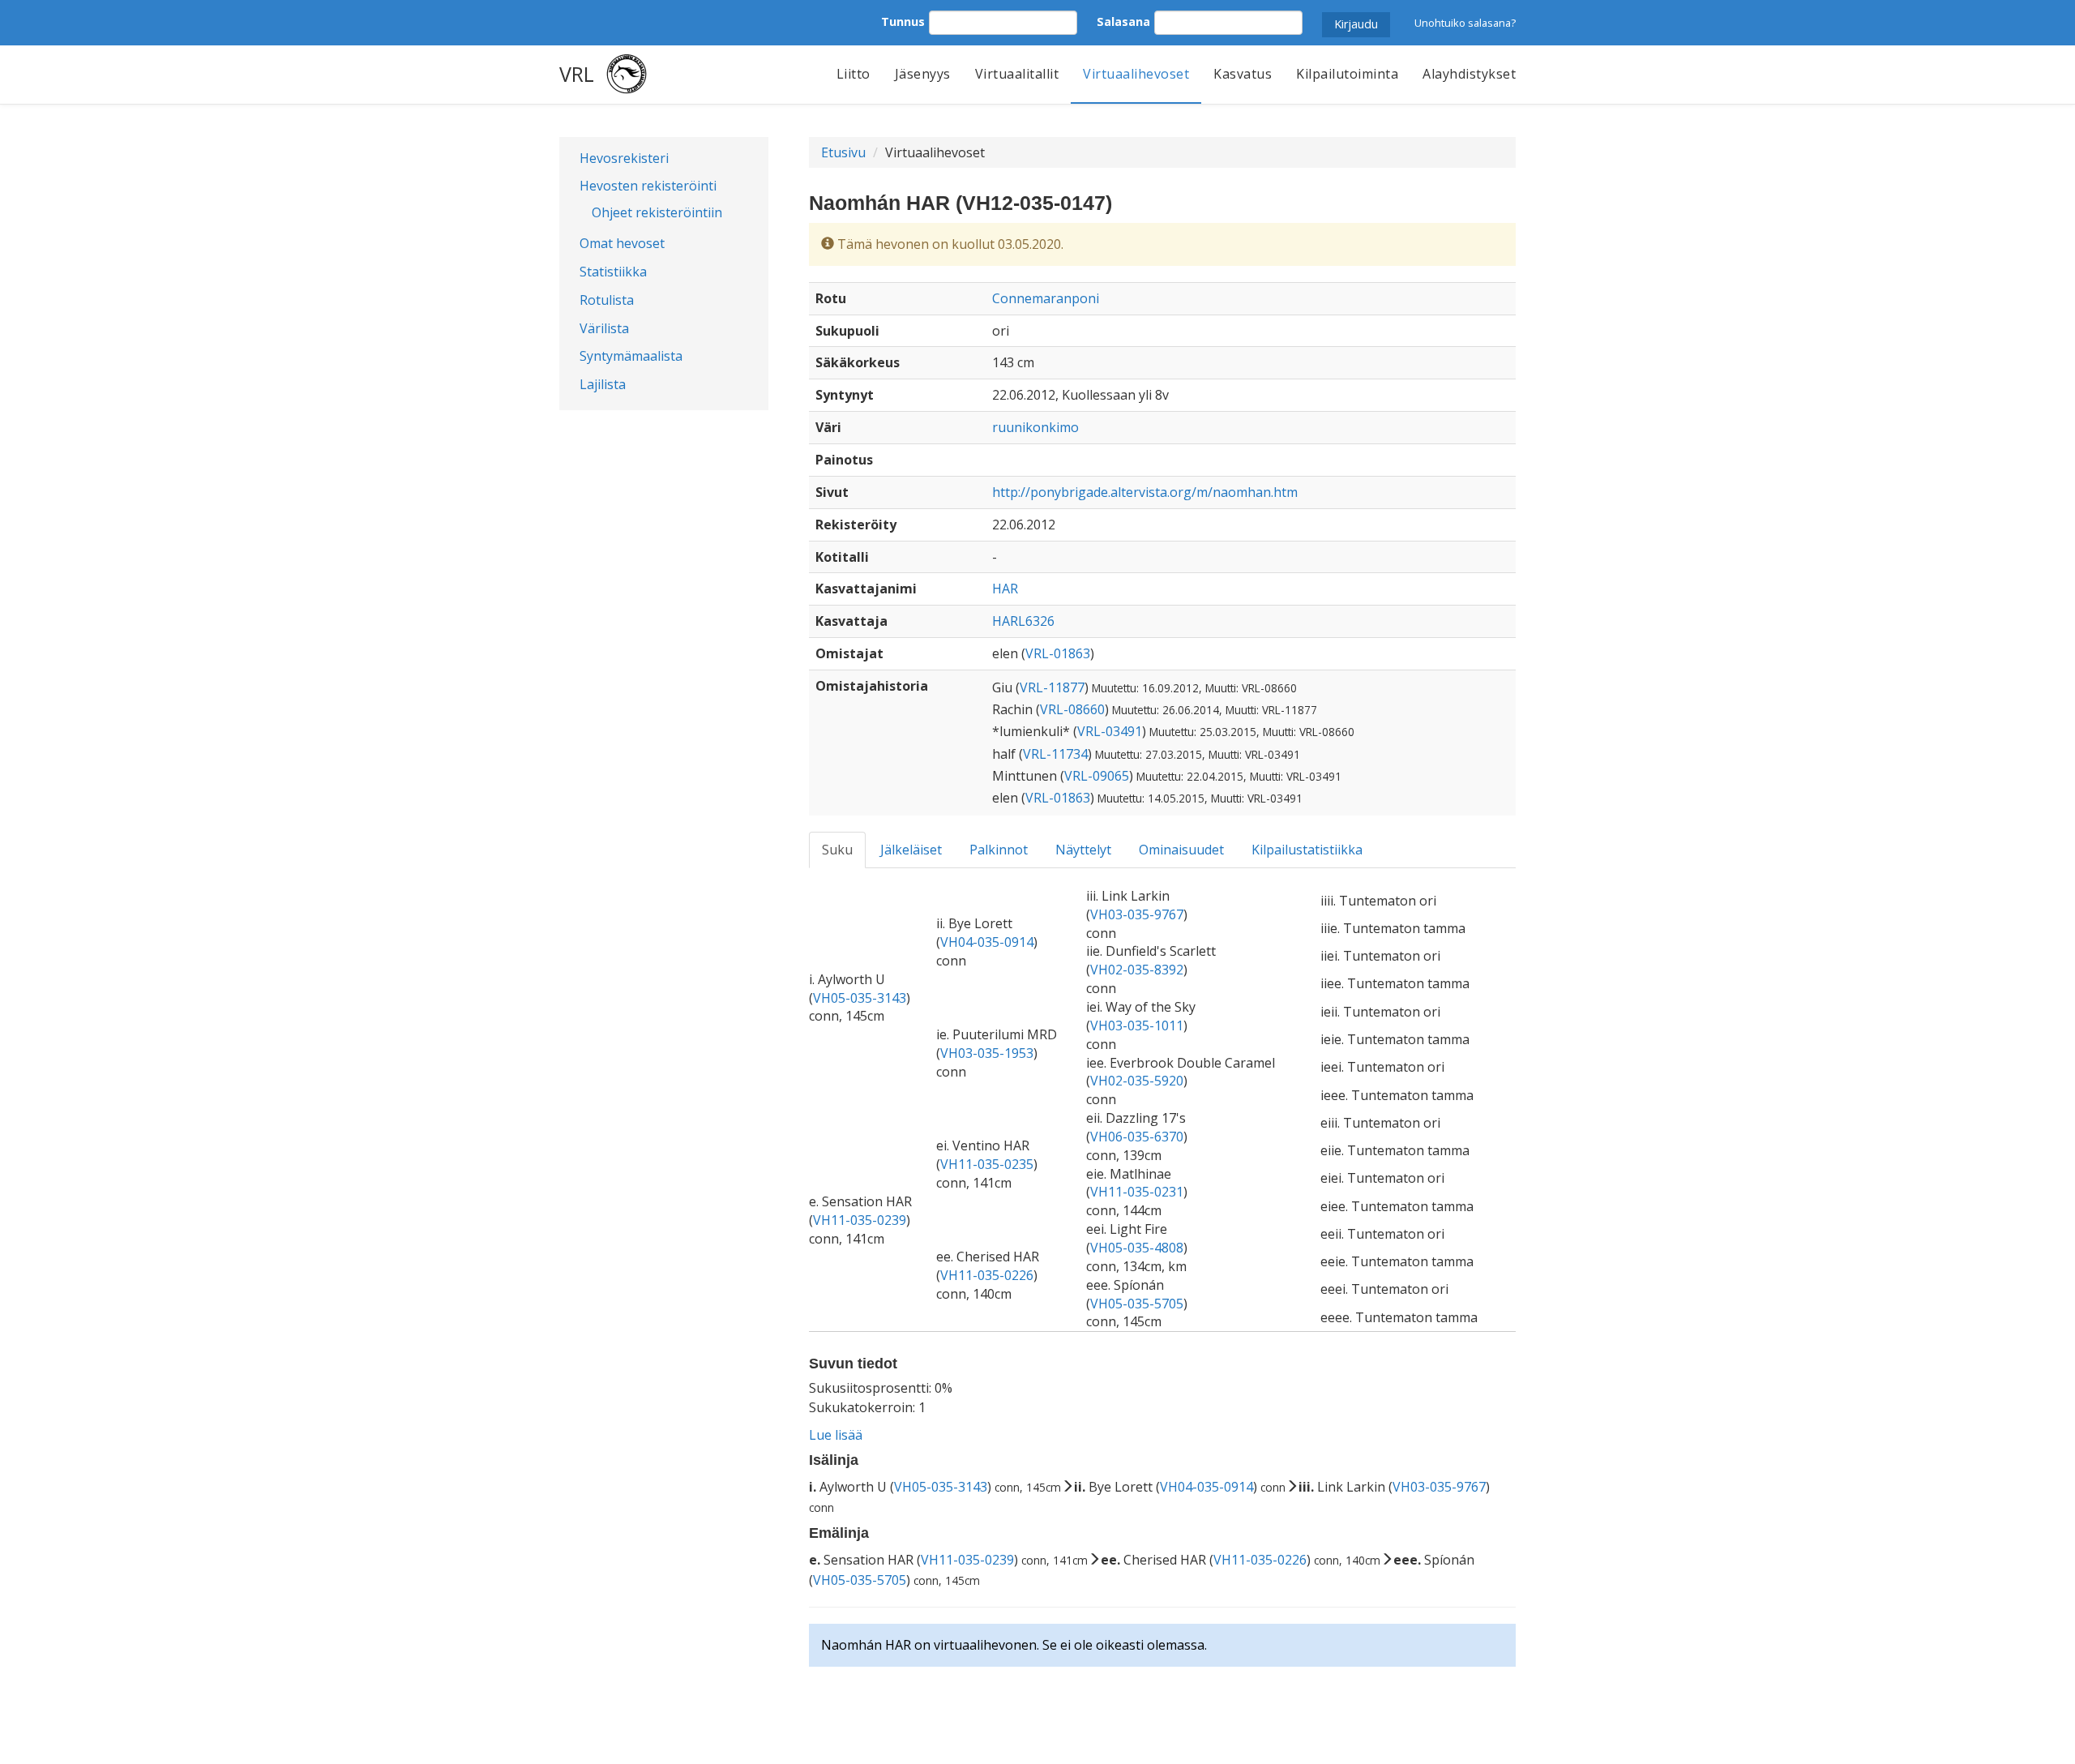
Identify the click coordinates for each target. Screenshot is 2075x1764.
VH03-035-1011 (1137, 1025)
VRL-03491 (1110, 731)
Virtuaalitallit (1017, 74)
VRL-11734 (1055, 754)
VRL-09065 (1097, 776)
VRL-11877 (1052, 687)
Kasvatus (1243, 74)
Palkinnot (999, 850)
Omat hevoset (622, 243)
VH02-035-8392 (1137, 970)
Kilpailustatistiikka (1307, 850)
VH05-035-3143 (860, 998)
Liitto (854, 74)
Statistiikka (613, 272)
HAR (1005, 589)
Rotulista (607, 300)
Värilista (604, 328)
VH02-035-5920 (1137, 1081)
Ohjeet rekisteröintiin (657, 212)
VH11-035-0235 (987, 1164)
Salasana (1123, 21)
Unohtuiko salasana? (1465, 23)
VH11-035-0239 (860, 1220)
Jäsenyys (923, 74)
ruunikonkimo (1035, 427)
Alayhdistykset (1469, 74)
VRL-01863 (1058, 653)
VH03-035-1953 (987, 1053)
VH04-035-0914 (987, 942)
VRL (577, 74)
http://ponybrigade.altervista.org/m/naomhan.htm (1145, 492)
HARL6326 (1023, 621)
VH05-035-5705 (1137, 1304)
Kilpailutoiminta (1347, 74)
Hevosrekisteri (624, 158)
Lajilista (603, 384)
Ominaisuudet (1181, 850)
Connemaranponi (1046, 298)
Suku (837, 850)
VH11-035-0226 (987, 1275)
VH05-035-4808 (1137, 1248)
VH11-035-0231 (1137, 1192)
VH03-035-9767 (1137, 914)
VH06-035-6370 (1137, 1137)
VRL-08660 (1072, 709)
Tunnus (903, 21)
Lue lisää (836, 1435)
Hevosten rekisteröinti (648, 186)
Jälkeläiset (911, 850)
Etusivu (843, 152)
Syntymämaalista (631, 356)
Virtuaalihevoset (1136, 74)
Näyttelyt (1083, 850)
